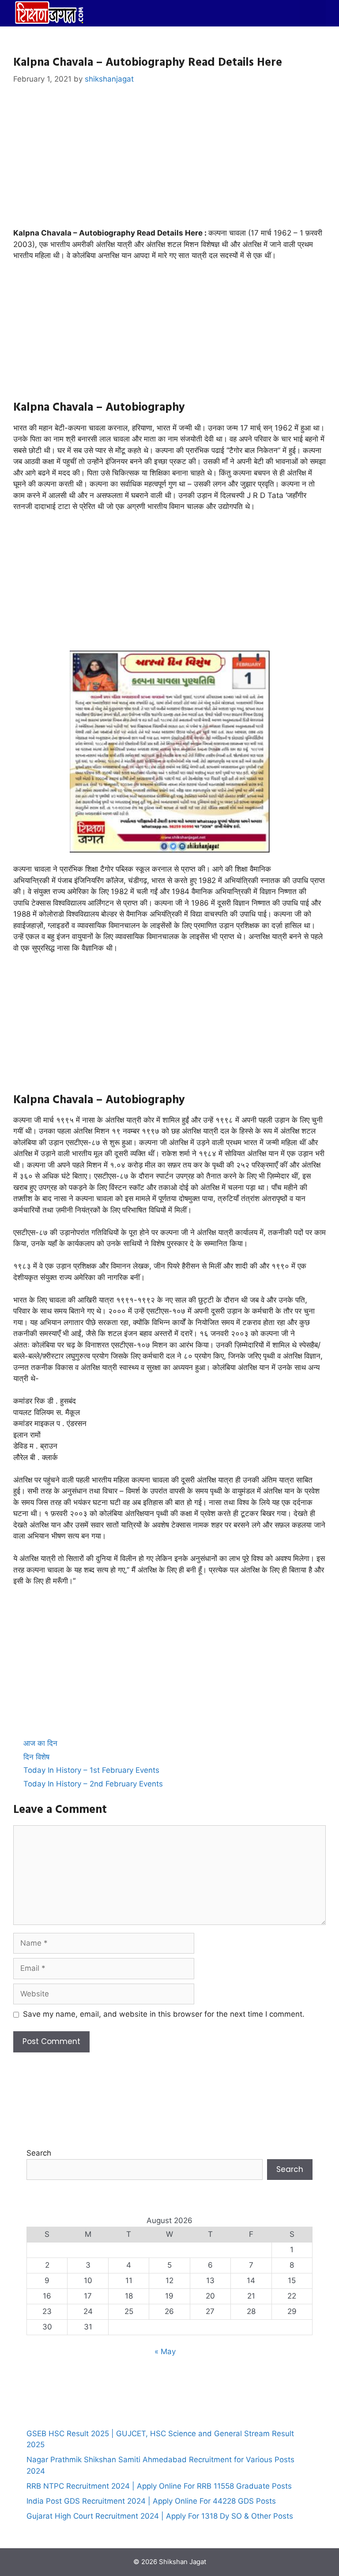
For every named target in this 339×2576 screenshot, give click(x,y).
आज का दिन (40, 1743)
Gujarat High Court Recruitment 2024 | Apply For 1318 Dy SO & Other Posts (160, 2516)
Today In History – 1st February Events (91, 1770)
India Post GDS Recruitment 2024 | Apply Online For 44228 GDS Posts (151, 2501)
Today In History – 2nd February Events (93, 1784)
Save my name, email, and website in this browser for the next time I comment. (164, 2014)
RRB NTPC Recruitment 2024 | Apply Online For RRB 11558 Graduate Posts (159, 2486)
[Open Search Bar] (286, 13)
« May (165, 2351)
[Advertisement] (169, 162)
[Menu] (313, 13)
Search (39, 2153)
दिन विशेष (36, 1757)
